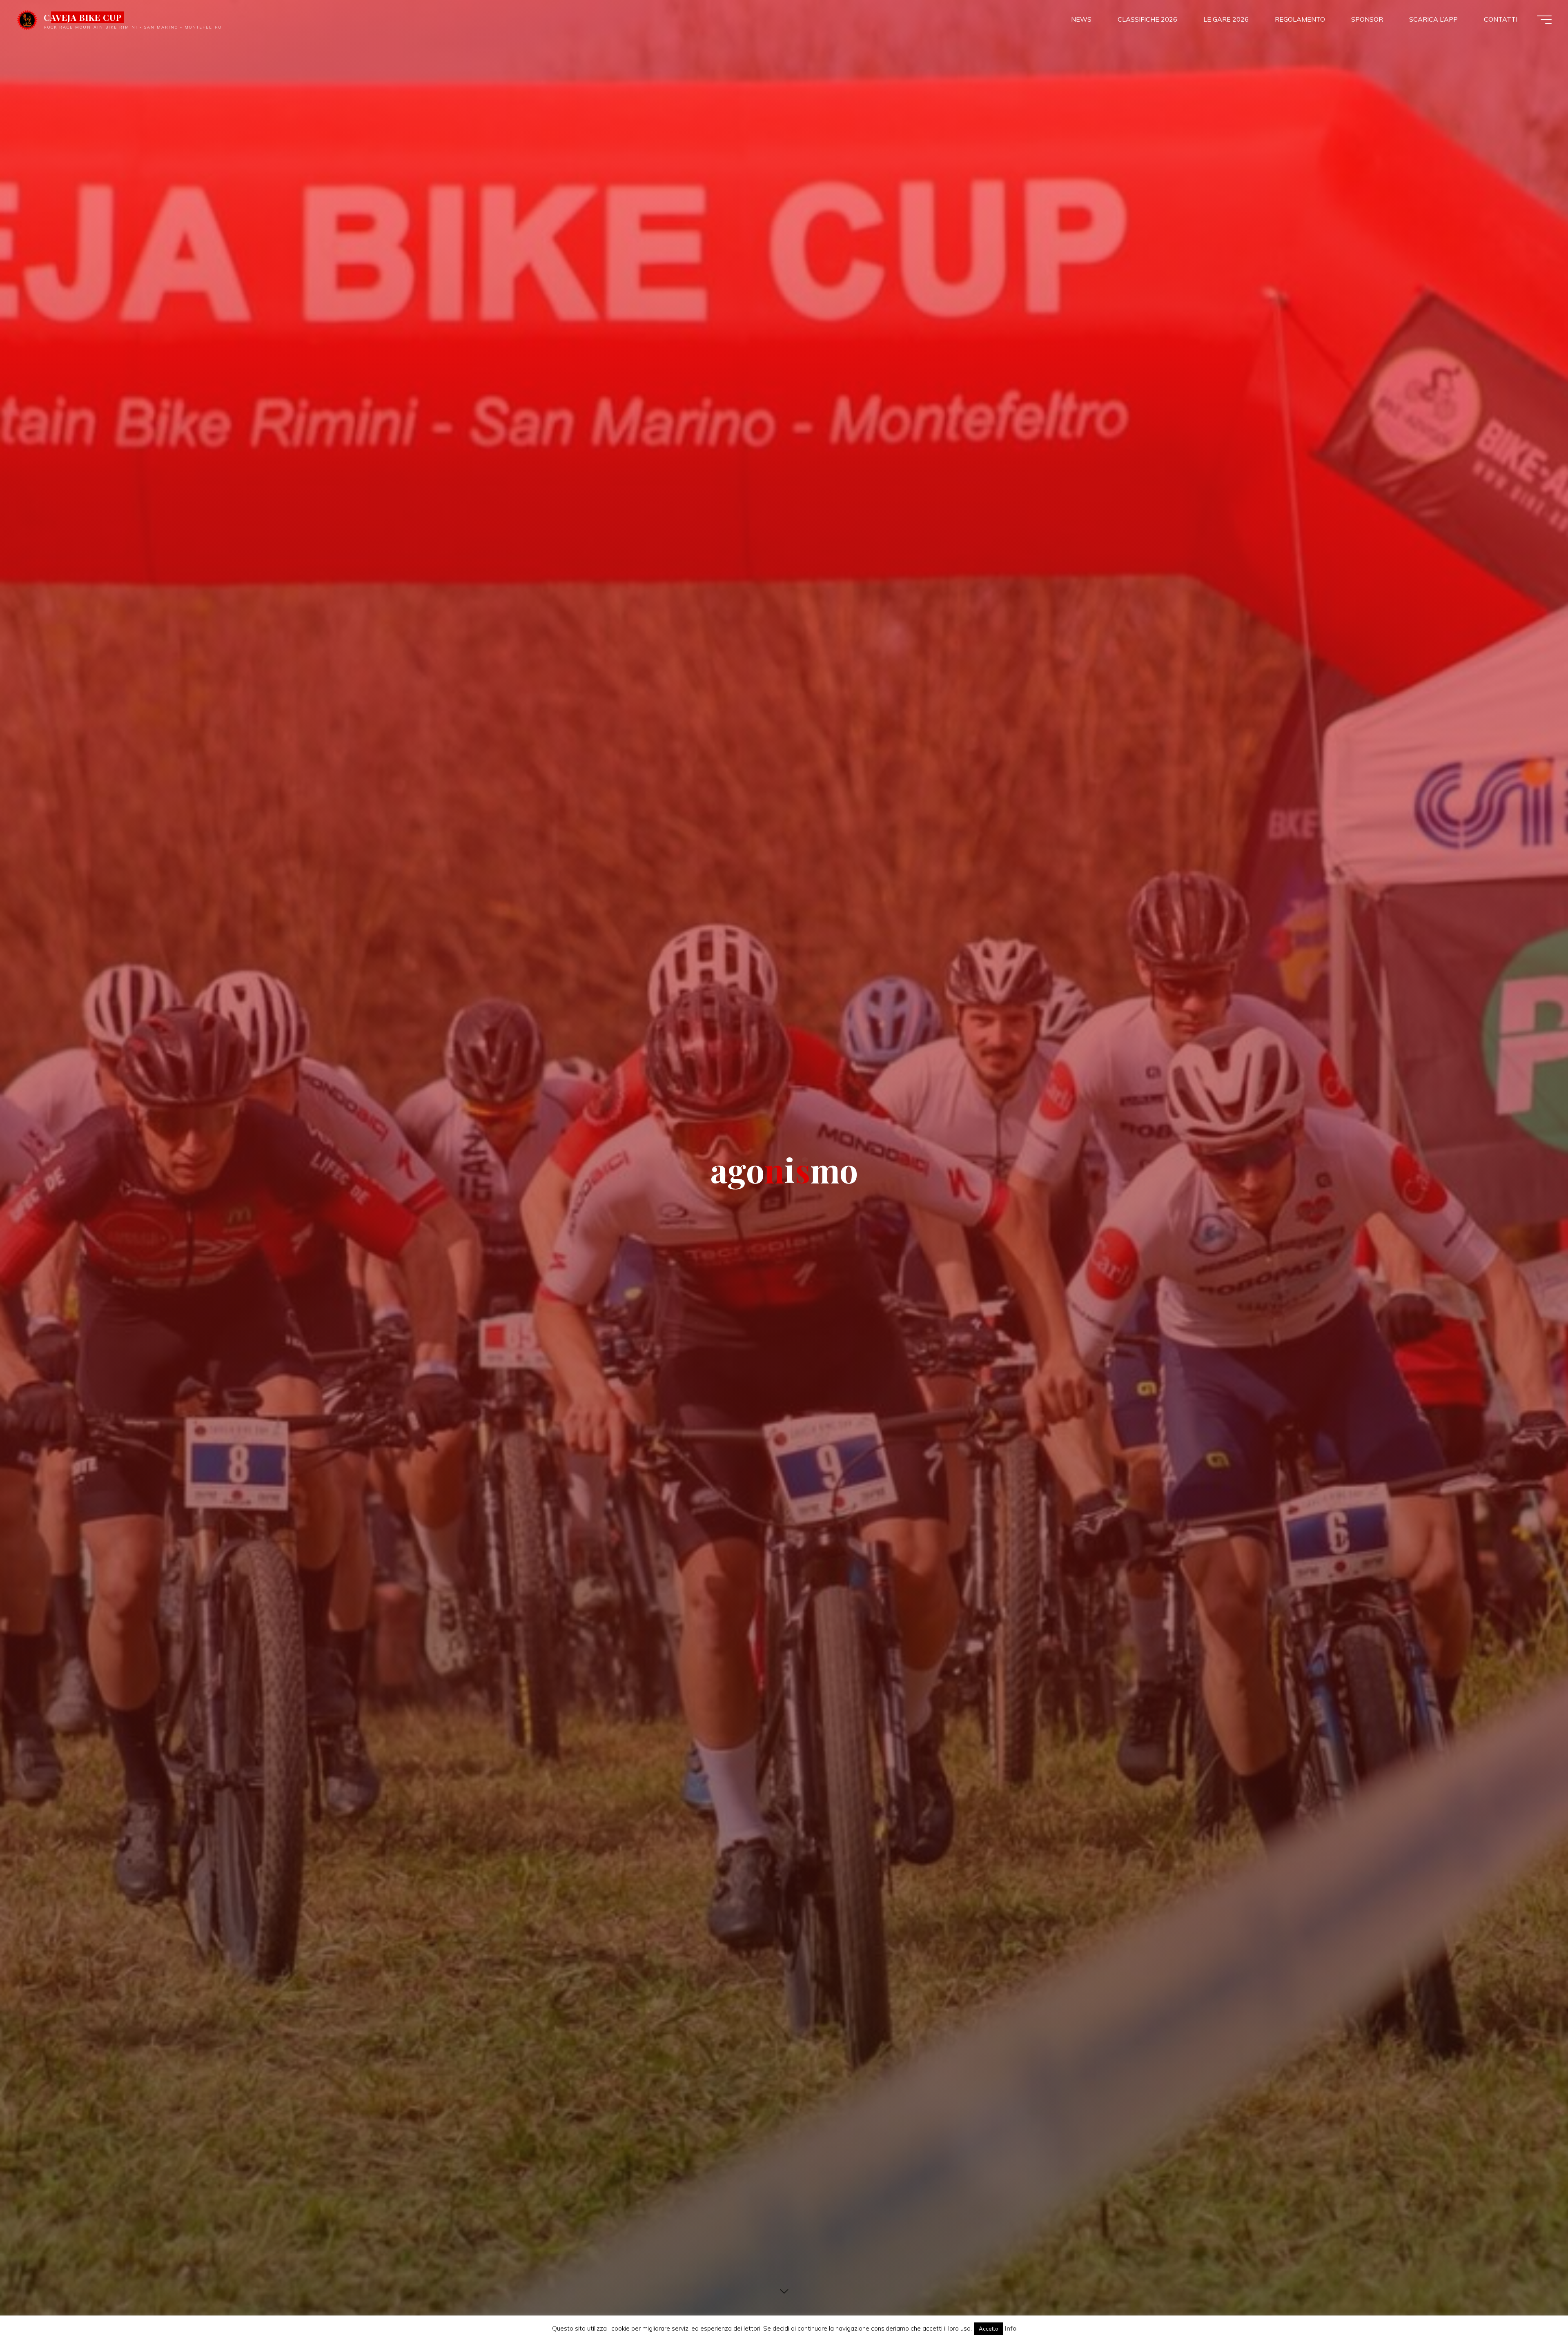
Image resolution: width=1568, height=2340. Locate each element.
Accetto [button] (989, 2329)
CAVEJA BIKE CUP (83, 17)
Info (1011, 2328)
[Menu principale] (1544, 20)
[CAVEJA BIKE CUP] (27, 19)
